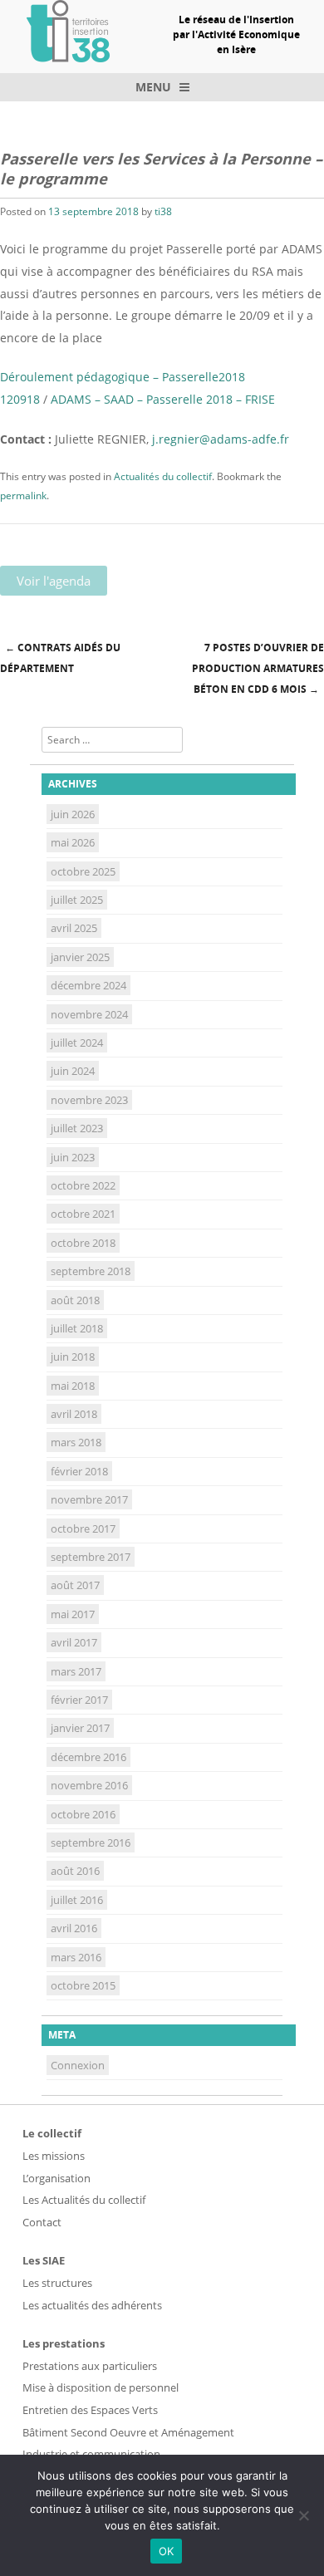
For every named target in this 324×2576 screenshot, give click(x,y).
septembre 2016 (91, 1842)
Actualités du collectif (163, 476)
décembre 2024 (88, 985)
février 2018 (79, 1471)
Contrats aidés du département (60, 658)
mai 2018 (73, 1386)
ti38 (163, 211)
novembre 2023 (89, 1100)
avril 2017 (74, 1642)
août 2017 (75, 1585)
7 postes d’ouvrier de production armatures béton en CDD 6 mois (258, 668)
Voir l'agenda (54, 581)
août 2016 (75, 1871)
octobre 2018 (83, 1243)
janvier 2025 (80, 957)
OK (167, 2551)
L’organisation (56, 2178)
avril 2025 (74, 928)
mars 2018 (76, 1442)
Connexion (78, 2065)
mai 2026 (73, 842)
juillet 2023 (77, 1128)
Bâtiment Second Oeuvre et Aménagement (128, 2432)
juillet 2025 (77, 900)
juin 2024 (73, 1071)
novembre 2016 (89, 1785)
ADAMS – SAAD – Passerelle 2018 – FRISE (163, 399)
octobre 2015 (83, 1985)
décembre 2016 (88, 1757)
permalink (23, 496)
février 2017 (79, 1700)
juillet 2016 (77, 1900)
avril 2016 (74, 1928)
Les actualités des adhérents (92, 2305)
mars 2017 (76, 1671)
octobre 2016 (83, 1814)
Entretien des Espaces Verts (90, 2410)
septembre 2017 (91, 1557)
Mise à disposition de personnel (101, 2387)
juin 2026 (73, 814)
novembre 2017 (89, 1499)
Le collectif (52, 2133)
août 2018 (75, 1300)
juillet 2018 (77, 1328)
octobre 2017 (83, 1528)
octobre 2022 (83, 1185)
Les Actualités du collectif (84, 2200)
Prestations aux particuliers (90, 2366)
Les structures (57, 2283)
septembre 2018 (91, 1271)
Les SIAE (44, 2260)
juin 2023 (73, 1157)
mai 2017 (73, 1614)
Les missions (54, 2156)
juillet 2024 (77, 1043)
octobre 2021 (83, 1214)
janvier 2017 (80, 1728)
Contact (42, 2222)
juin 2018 (73, 1357)
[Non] (303, 2515)
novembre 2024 (89, 1014)
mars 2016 (76, 1957)
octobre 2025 (83, 871)
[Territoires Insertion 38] (68, 57)
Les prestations (64, 2343)
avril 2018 (74, 1414)
